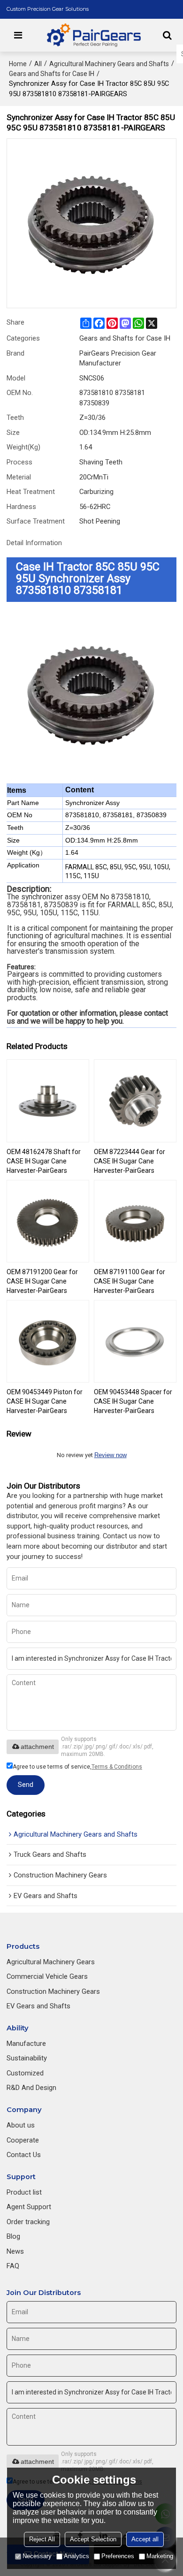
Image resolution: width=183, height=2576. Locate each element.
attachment (37, 1747)
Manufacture (26, 2044)
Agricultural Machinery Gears (51, 1962)
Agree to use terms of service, (77, 1767)
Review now (111, 1455)
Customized (25, 2073)
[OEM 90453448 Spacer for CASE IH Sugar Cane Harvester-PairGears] (135, 1341)
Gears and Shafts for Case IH (52, 74)
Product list (24, 2192)
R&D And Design (31, 2088)
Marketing (160, 2556)
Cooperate (23, 2140)
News (15, 2251)
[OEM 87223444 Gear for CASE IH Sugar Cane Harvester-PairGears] (135, 1101)
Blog (13, 2236)
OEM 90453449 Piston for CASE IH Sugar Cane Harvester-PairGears (45, 1401)
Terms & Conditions (117, 1767)
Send (26, 1785)
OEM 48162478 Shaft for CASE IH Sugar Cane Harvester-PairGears (44, 1161)
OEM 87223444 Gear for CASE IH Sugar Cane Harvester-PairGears (130, 1161)
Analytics (76, 2556)
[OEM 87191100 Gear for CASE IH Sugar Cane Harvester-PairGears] (135, 1221)
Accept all (145, 2539)
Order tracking (28, 2222)
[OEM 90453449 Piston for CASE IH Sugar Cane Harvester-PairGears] (48, 1341)
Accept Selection (93, 2539)
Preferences (118, 2556)
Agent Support (29, 2207)
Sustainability (27, 2058)
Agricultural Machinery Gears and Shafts (109, 64)
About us (21, 2125)
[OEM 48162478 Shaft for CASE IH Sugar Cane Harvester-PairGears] (48, 1101)
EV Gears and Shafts (38, 2006)
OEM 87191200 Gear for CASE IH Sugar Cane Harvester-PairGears (42, 1281)
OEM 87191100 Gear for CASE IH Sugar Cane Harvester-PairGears (130, 1281)
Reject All (42, 2539)
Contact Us (24, 2155)
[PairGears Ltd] (94, 35)
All (38, 64)
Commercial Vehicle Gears (47, 1976)
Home (18, 64)
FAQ (13, 2266)
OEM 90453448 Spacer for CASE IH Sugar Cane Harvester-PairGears (133, 1401)
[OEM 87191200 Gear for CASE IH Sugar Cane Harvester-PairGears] (48, 1221)
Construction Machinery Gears (53, 1991)
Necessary (37, 2556)
